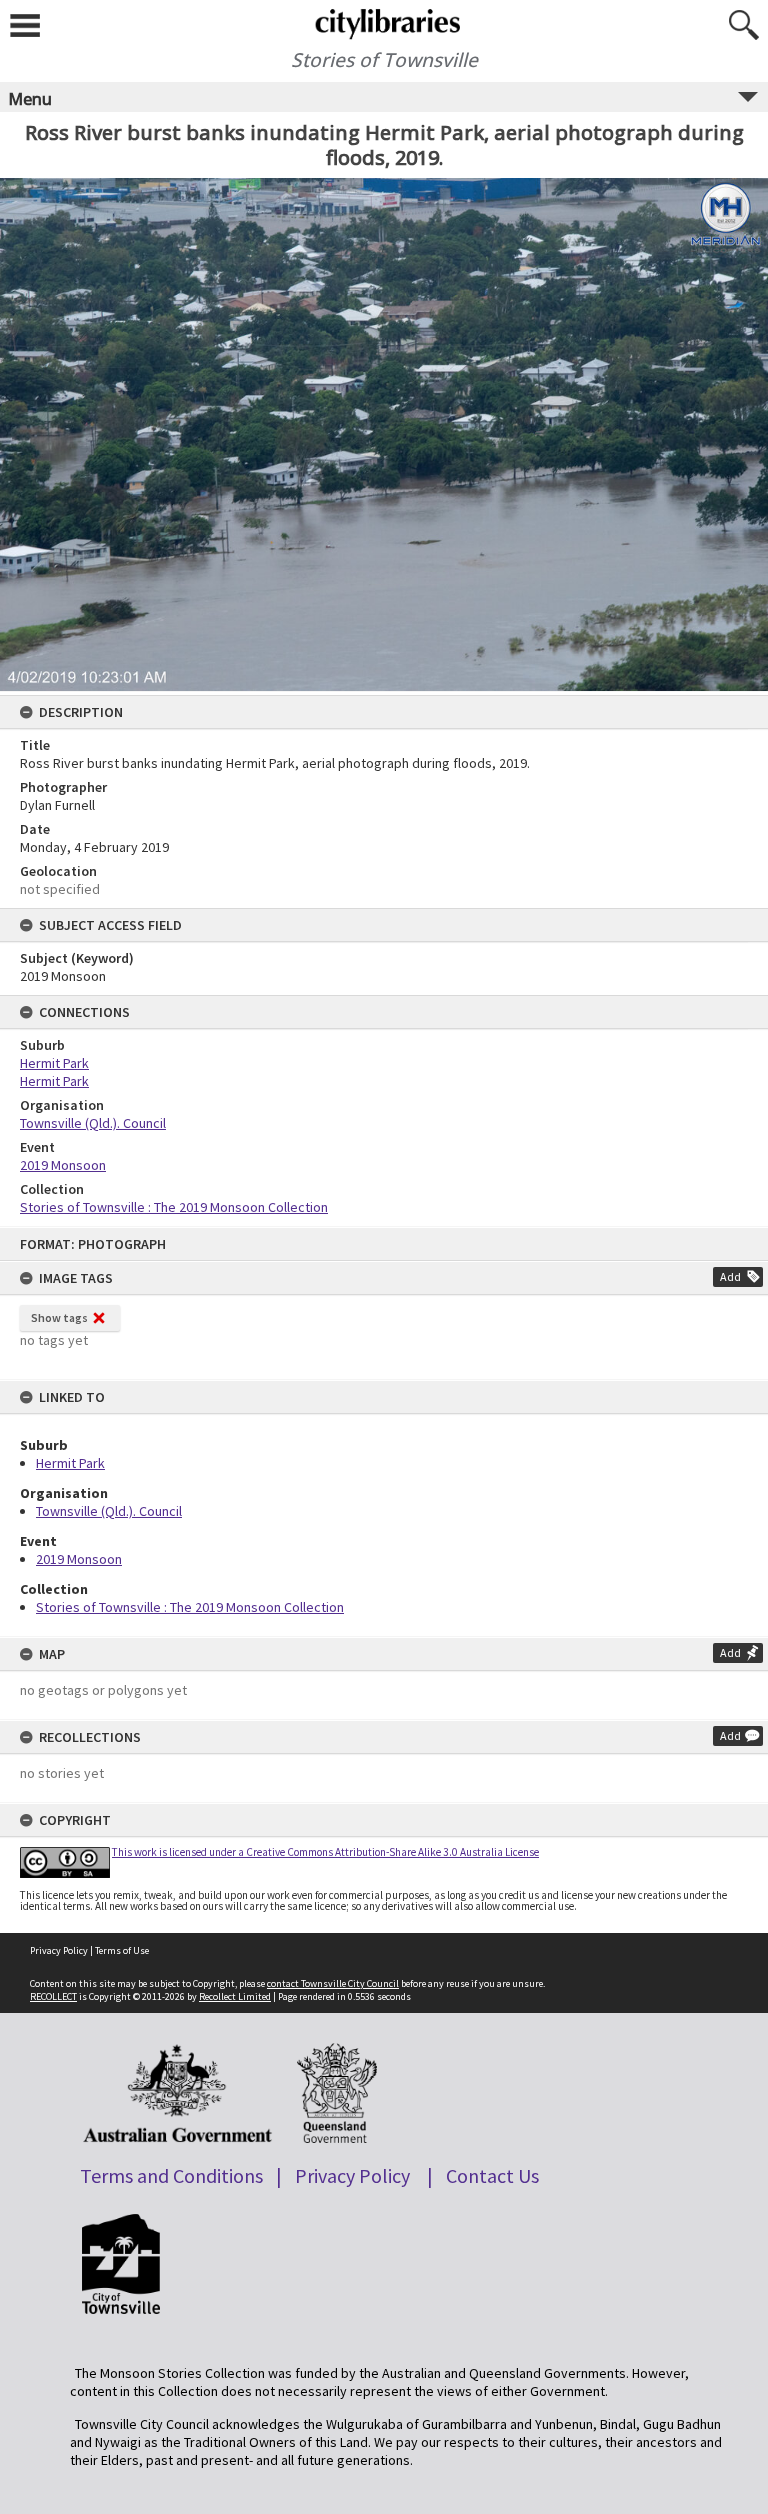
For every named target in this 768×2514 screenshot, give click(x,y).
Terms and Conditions (171, 2175)
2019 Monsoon (79, 1559)
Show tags (59, 1317)
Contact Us (492, 2175)
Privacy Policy (59, 1950)
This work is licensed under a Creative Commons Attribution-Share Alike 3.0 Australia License (325, 1852)
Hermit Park (70, 1463)
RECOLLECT (53, 1996)
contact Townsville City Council (333, 1983)
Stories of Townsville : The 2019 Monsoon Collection (190, 1607)
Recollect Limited (235, 1996)
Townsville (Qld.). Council (109, 1511)
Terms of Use (122, 1950)
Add (730, 1276)
